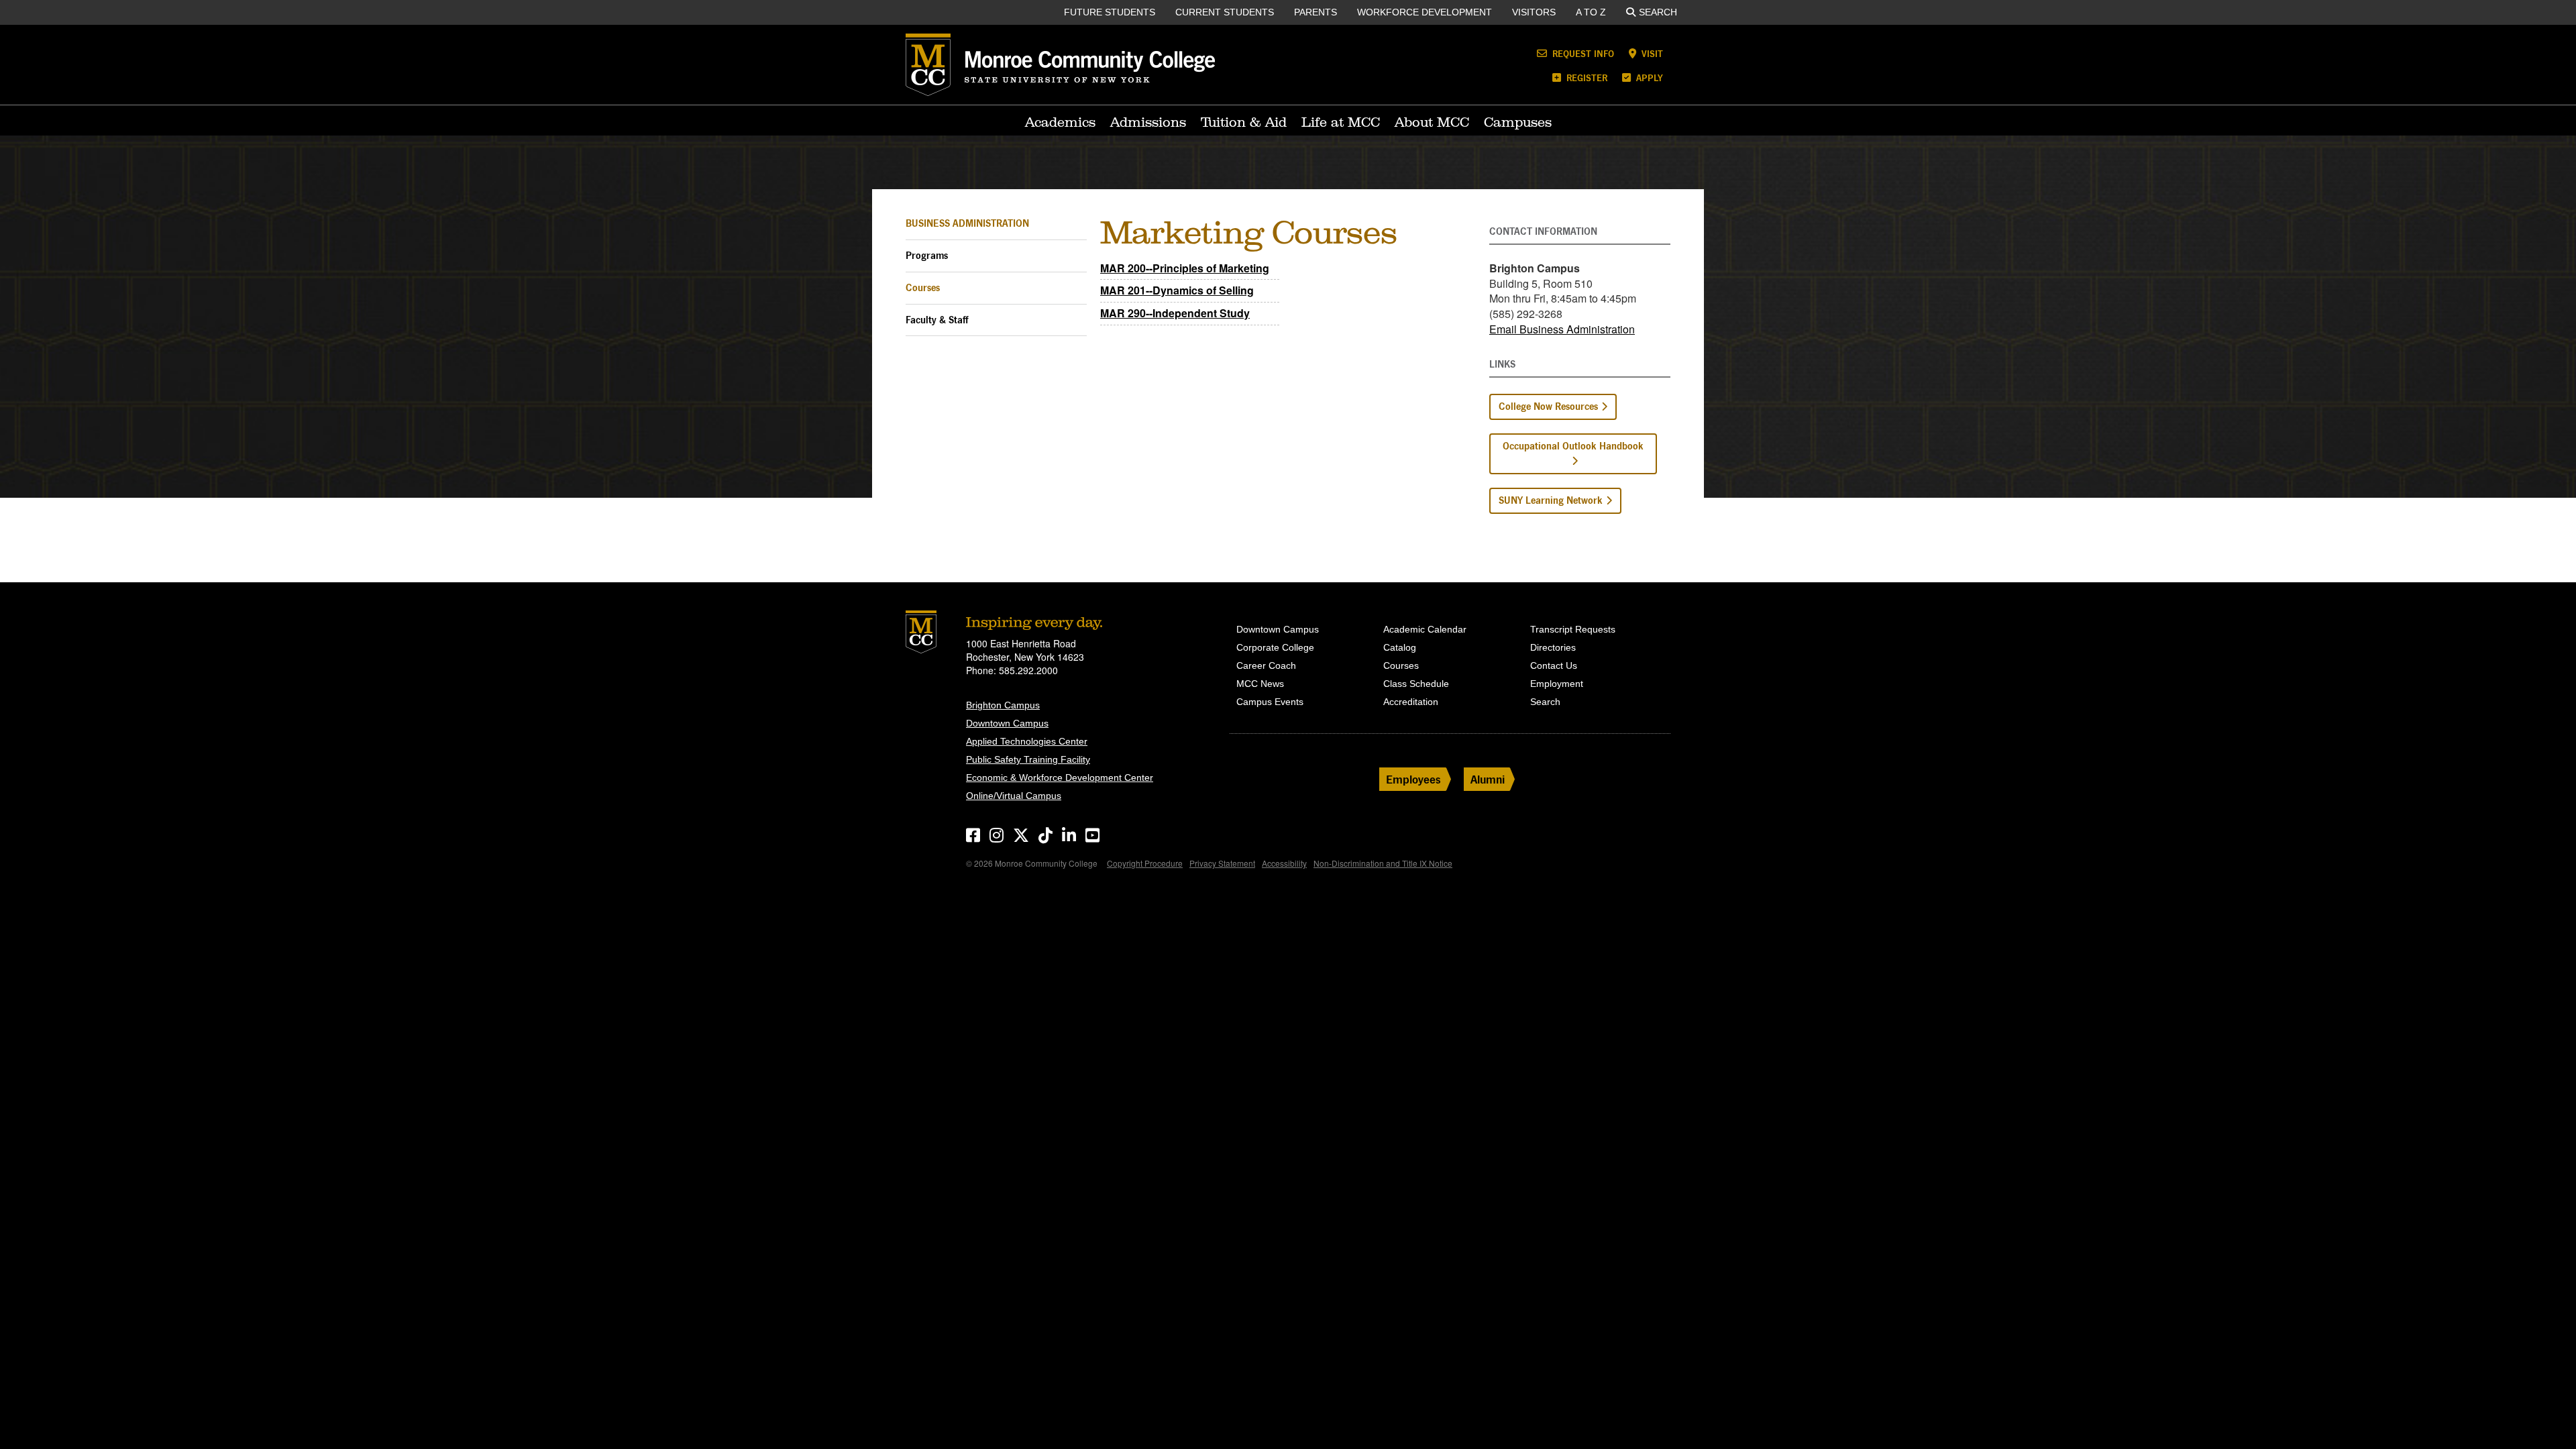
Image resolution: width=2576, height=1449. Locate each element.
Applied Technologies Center (1027, 741)
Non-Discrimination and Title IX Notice (1383, 863)
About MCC (1432, 122)
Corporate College (1275, 647)
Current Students (1225, 12)
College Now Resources (1548, 406)
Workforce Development (1425, 12)
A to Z (1591, 12)
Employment (1557, 684)
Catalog (1400, 647)
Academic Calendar (1425, 629)
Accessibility (1284, 863)
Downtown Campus (1007, 723)
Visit (1651, 53)
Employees (1413, 779)
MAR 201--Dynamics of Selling (1177, 290)
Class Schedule (1416, 684)
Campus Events (1270, 702)
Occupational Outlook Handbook (1573, 446)
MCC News (1260, 684)
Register (1586, 77)
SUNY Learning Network (1551, 500)
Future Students (1110, 12)
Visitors (1534, 12)
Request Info (1582, 53)
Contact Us (1554, 665)
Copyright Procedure (1145, 863)
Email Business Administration (1562, 329)
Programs (927, 255)
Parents (1316, 12)
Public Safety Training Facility (1028, 759)
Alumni (1488, 779)
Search (1658, 12)
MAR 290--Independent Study (1175, 313)
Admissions (1148, 122)
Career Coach (1266, 665)
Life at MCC (1341, 122)
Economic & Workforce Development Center (1060, 777)
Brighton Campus (1003, 705)
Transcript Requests (1573, 629)
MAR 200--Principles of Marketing (1185, 268)
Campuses (1518, 122)
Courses (923, 287)
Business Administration (967, 223)
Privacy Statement (1222, 863)
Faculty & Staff (937, 320)
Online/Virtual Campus (1014, 796)
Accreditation (1411, 702)
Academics (1060, 122)
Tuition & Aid (1244, 122)
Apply (1648, 77)
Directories (1553, 647)
